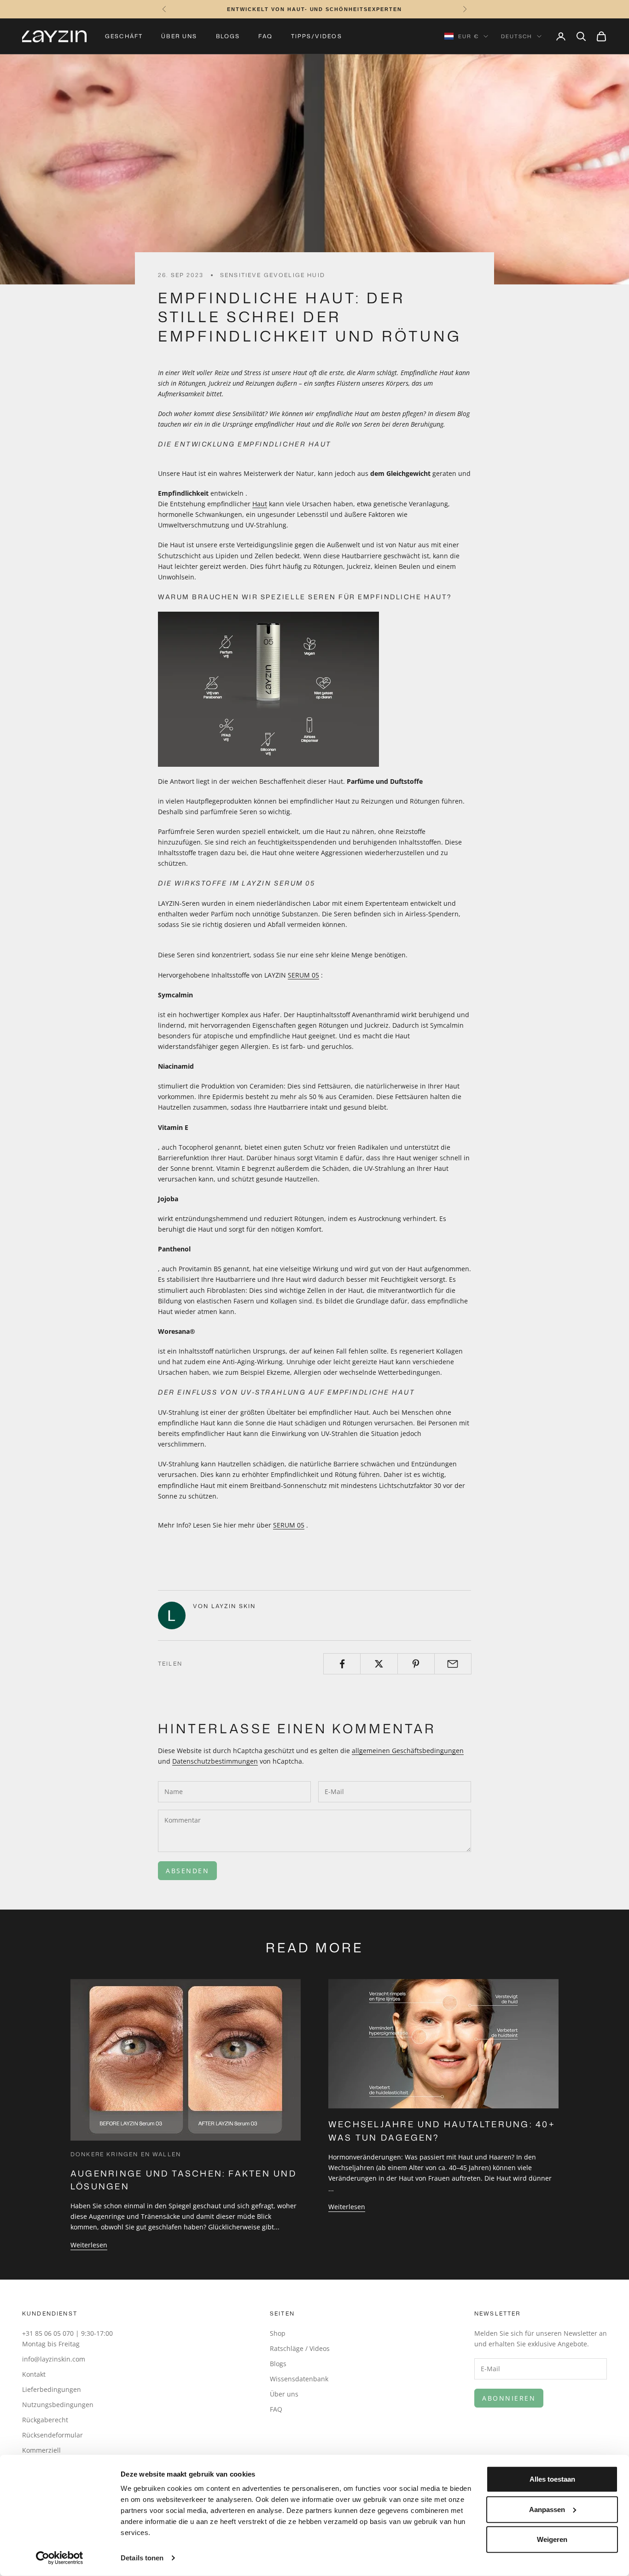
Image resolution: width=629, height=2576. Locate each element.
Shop (278, 2333)
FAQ (265, 36)
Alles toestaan (552, 2479)
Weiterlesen (89, 2245)
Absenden (187, 1871)
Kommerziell (41, 2450)
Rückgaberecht (45, 2420)
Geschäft (124, 36)
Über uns (179, 36)
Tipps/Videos (317, 36)
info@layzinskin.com (54, 2359)
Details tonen (142, 2558)
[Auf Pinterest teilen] (416, 1664)
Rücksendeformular (52, 2435)
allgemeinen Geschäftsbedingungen (408, 1751)
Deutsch (517, 36)
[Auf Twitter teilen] (379, 1664)
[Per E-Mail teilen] (453, 1664)
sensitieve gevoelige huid (273, 275)
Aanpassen (547, 2509)
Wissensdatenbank (299, 2379)
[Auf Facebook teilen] (342, 1664)
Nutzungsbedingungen (58, 2405)
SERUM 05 (303, 975)
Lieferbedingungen (52, 2389)
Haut (260, 504)
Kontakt (34, 2374)
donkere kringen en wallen (126, 2154)
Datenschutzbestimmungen (215, 1761)
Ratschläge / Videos (300, 2348)
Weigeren (552, 2539)
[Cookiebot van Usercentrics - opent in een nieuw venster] (60, 2558)
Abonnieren (509, 2398)
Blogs (228, 36)
